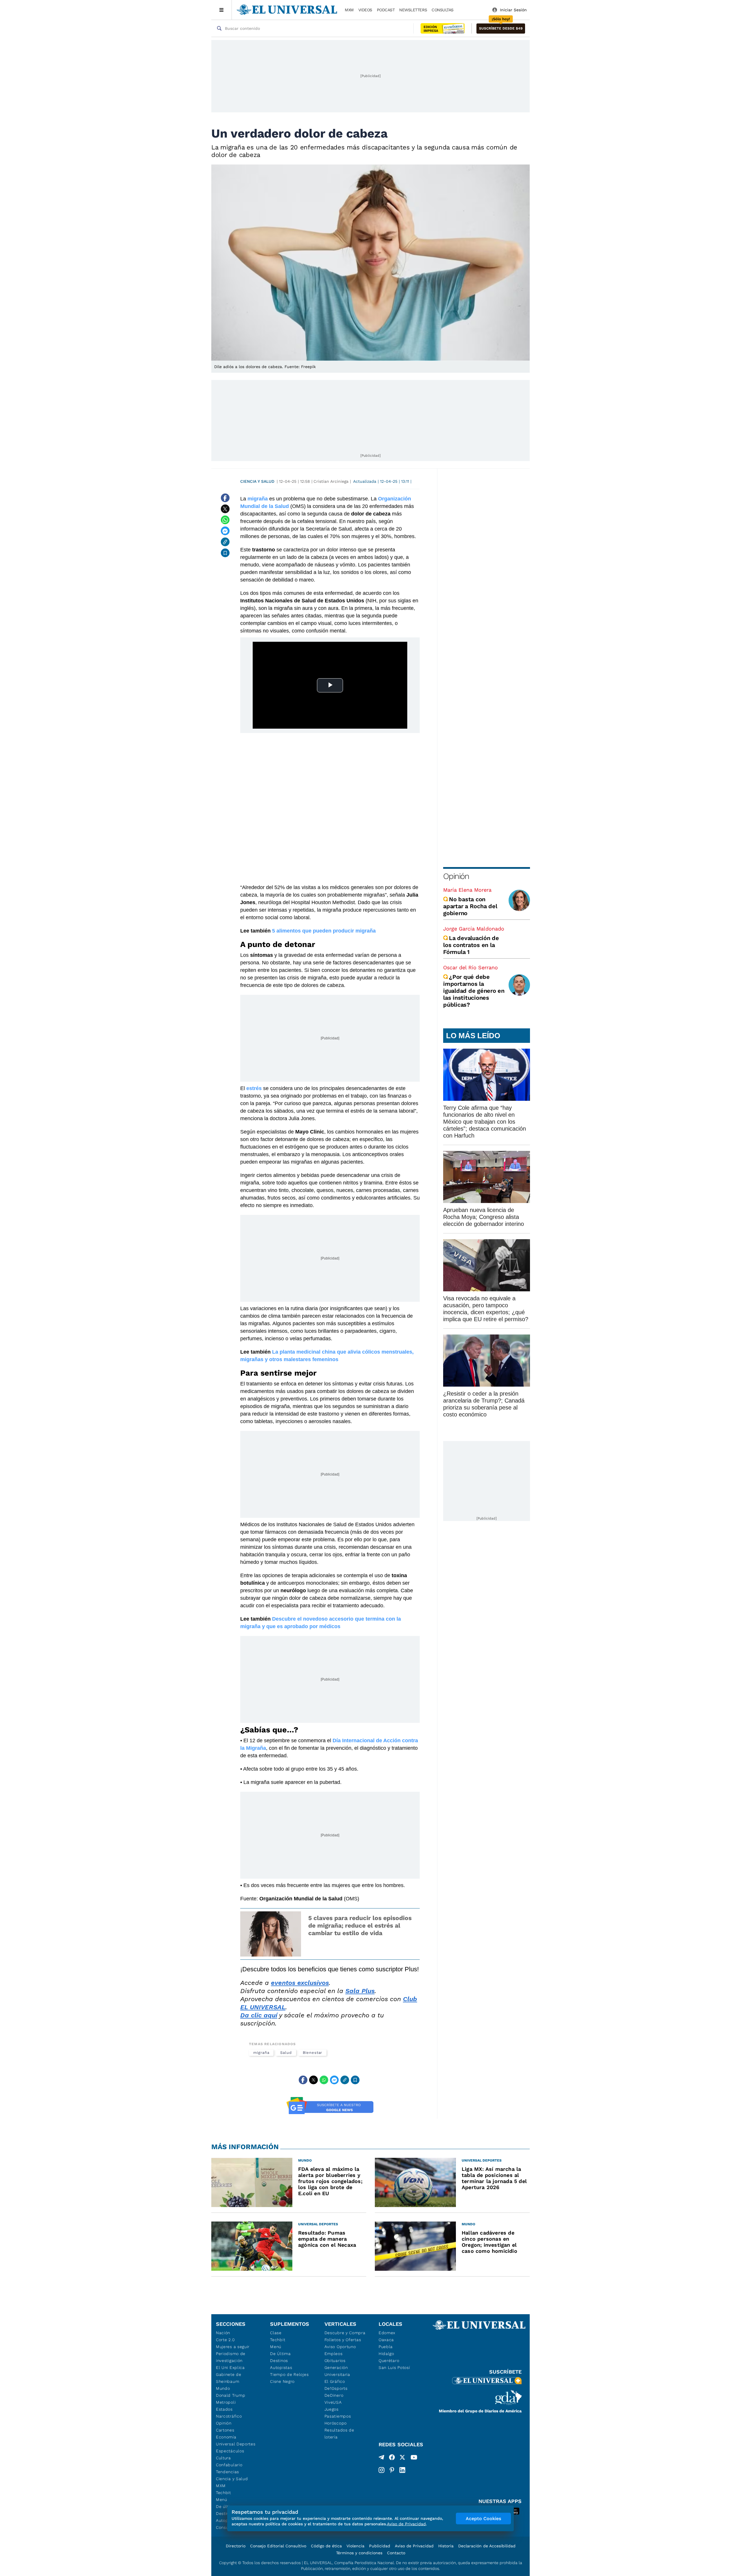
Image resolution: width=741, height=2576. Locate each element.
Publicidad (380, 2546)
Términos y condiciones (359, 2553)
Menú (222, 2500)
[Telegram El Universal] (381, 2458)
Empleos (334, 2354)
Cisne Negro (282, 2381)
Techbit (223, 2493)
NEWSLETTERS (413, 10)
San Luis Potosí (394, 2367)
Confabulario (229, 2465)
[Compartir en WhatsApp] (225, 520)
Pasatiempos (338, 2416)
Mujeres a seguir (233, 2347)
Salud (286, 2053)
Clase (276, 2333)
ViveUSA (333, 2402)
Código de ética (326, 2546)
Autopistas (281, 2367)
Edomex (387, 2333)
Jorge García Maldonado (474, 929)
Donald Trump (231, 2395)
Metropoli (226, 2402)
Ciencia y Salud (257, 481)
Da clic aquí (259, 2015)
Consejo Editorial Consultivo (278, 2546)
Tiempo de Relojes (289, 2374)
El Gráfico (335, 2381)
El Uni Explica (230, 2367)
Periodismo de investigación (231, 2357)
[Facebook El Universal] (392, 2458)
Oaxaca (386, 2340)
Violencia (355, 2546)
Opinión (456, 876)
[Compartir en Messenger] (225, 531)
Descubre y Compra (345, 2333)
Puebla (386, 2347)
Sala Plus (360, 1991)
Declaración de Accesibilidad (487, 2546)
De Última (280, 2354)
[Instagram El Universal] (381, 2470)
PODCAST (386, 10)
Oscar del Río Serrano (471, 967)
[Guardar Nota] (225, 553)
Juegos (332, 2409)
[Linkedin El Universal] (402, 2470)
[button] (501, 29)
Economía (226, 2437)
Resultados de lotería (339, 2434)
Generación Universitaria (337, 2371)
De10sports (336, 2388)
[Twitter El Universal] (402, 2458)
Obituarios (335, 2361)
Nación (223, 2333)
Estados (224, 2409)
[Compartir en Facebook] (225, 498)
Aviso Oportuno (340, 2347)
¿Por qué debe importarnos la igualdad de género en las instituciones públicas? (474, 991)
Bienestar (312, 2053)
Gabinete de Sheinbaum (229, 2378)
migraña (261, 2053)
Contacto (396, 2553)
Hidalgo (386, 2354)
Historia (446, 2546)
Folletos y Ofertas (343, 2340)
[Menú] (222, 10)
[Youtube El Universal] (414, 2458)
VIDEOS (365, 10)
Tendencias (228, 2472)
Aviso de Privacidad (414, 2546)
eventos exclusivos (300, 1983)
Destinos (279, 2361)
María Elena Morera (467, 890)
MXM (349, 10)
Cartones (225, 2430)
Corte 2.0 (225, 2340)
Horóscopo (336, 2423)
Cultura (223, 2458)
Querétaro (389, 2361)
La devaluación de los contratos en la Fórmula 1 (471, 945)
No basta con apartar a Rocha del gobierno (470, 906)
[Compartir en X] (225, 509)
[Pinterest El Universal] (392, 2470)
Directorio (236, 2546)
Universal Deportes (236, 2444)
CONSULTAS (443, 10)
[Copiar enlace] (225, 542)
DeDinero (334, 2395)
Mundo (223, 2388)
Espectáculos (230, 2451)
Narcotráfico (229, 2416)
